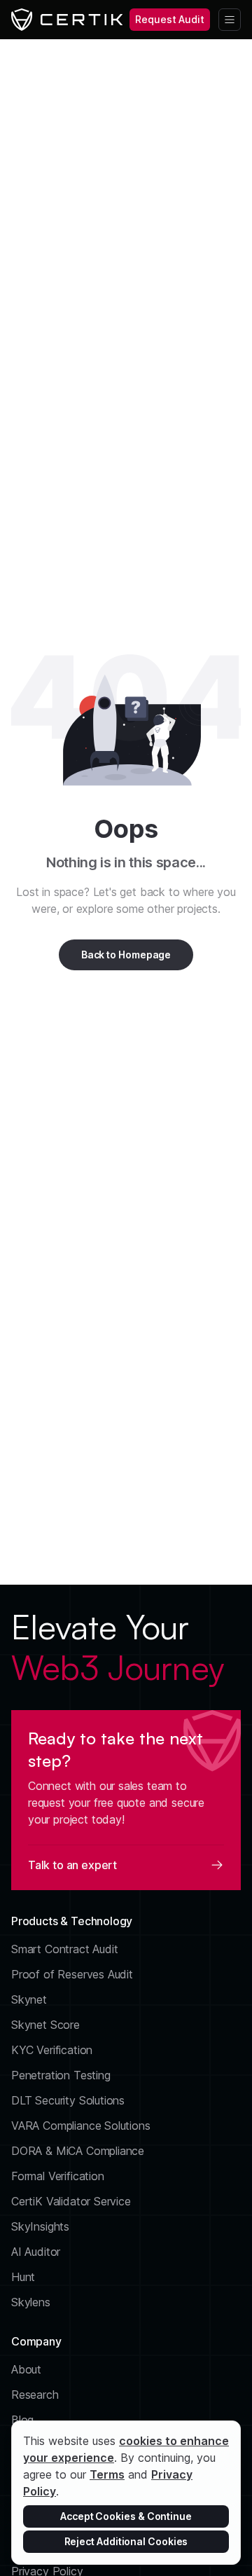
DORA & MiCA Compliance (78, 2151)
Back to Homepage (126, 955)
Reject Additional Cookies (126, 2541)
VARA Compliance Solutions (81, 2126)
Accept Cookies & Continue (126, 2516)
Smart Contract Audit (65, 1949)
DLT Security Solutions (68, 2100)
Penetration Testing (61, 2075)
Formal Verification (58, 2176)
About (26, 2369)
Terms (107, 2474)
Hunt (23, 2277)
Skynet (29, 1999)
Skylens (31, 2302)
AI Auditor (36, 2252)
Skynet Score (45, 2025)
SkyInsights (40, 2226)
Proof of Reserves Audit (72, 1974)
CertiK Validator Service (71, 2201)
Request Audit (170, 19)
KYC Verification (52, 2050)
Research (35, 2395)
